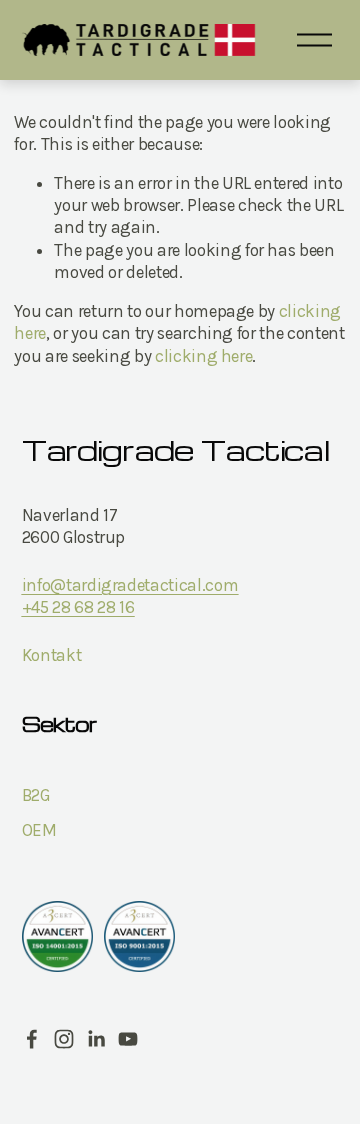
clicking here (204, 356)
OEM (39, 830)
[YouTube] (128, 1039)
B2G (36, 795)
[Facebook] (32, 1039)
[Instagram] (64, 1039)
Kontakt (52, 655)
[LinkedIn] (96, 1039)
